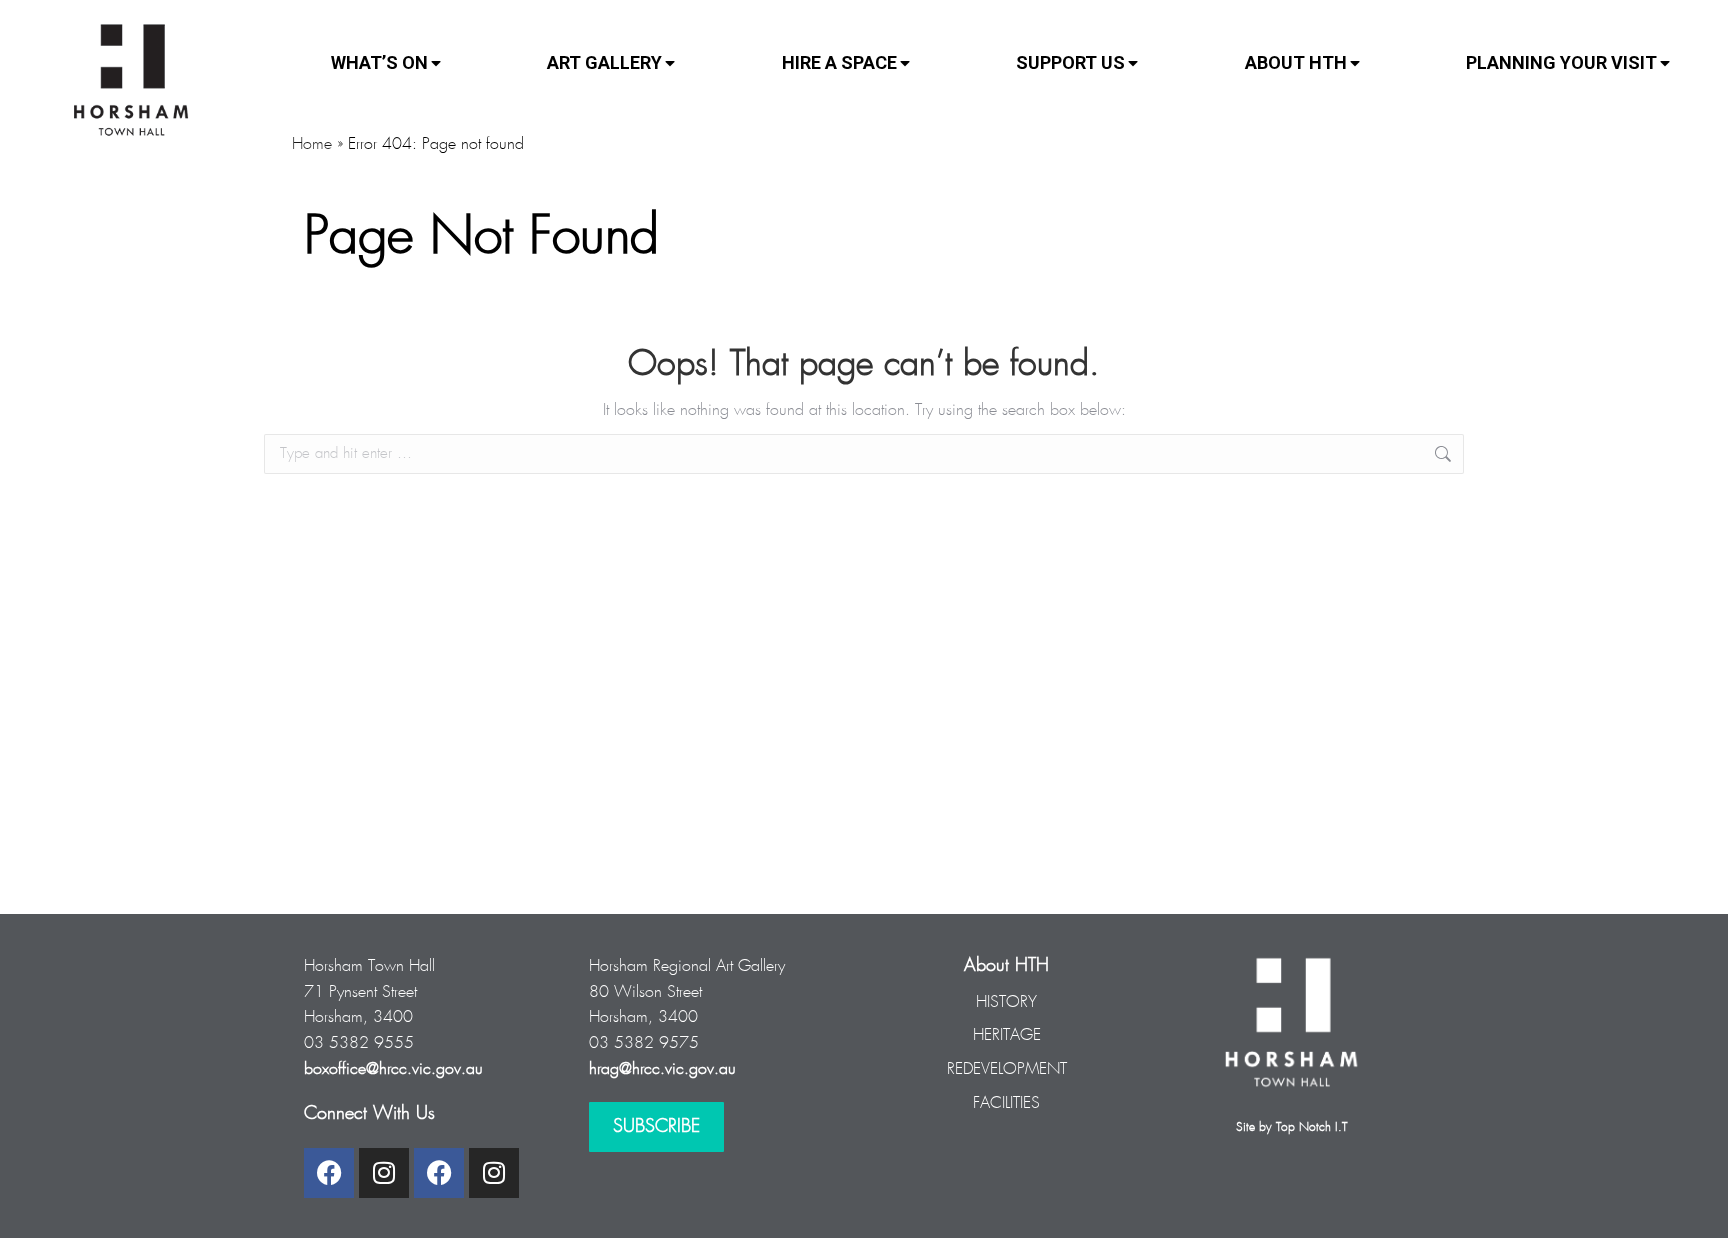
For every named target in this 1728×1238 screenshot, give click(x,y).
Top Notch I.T (1311, 1127)
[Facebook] (329, 1173)
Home (312, 144)
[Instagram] (384, 1173)
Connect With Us (369, 1114)
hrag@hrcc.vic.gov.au (662, 1069)
